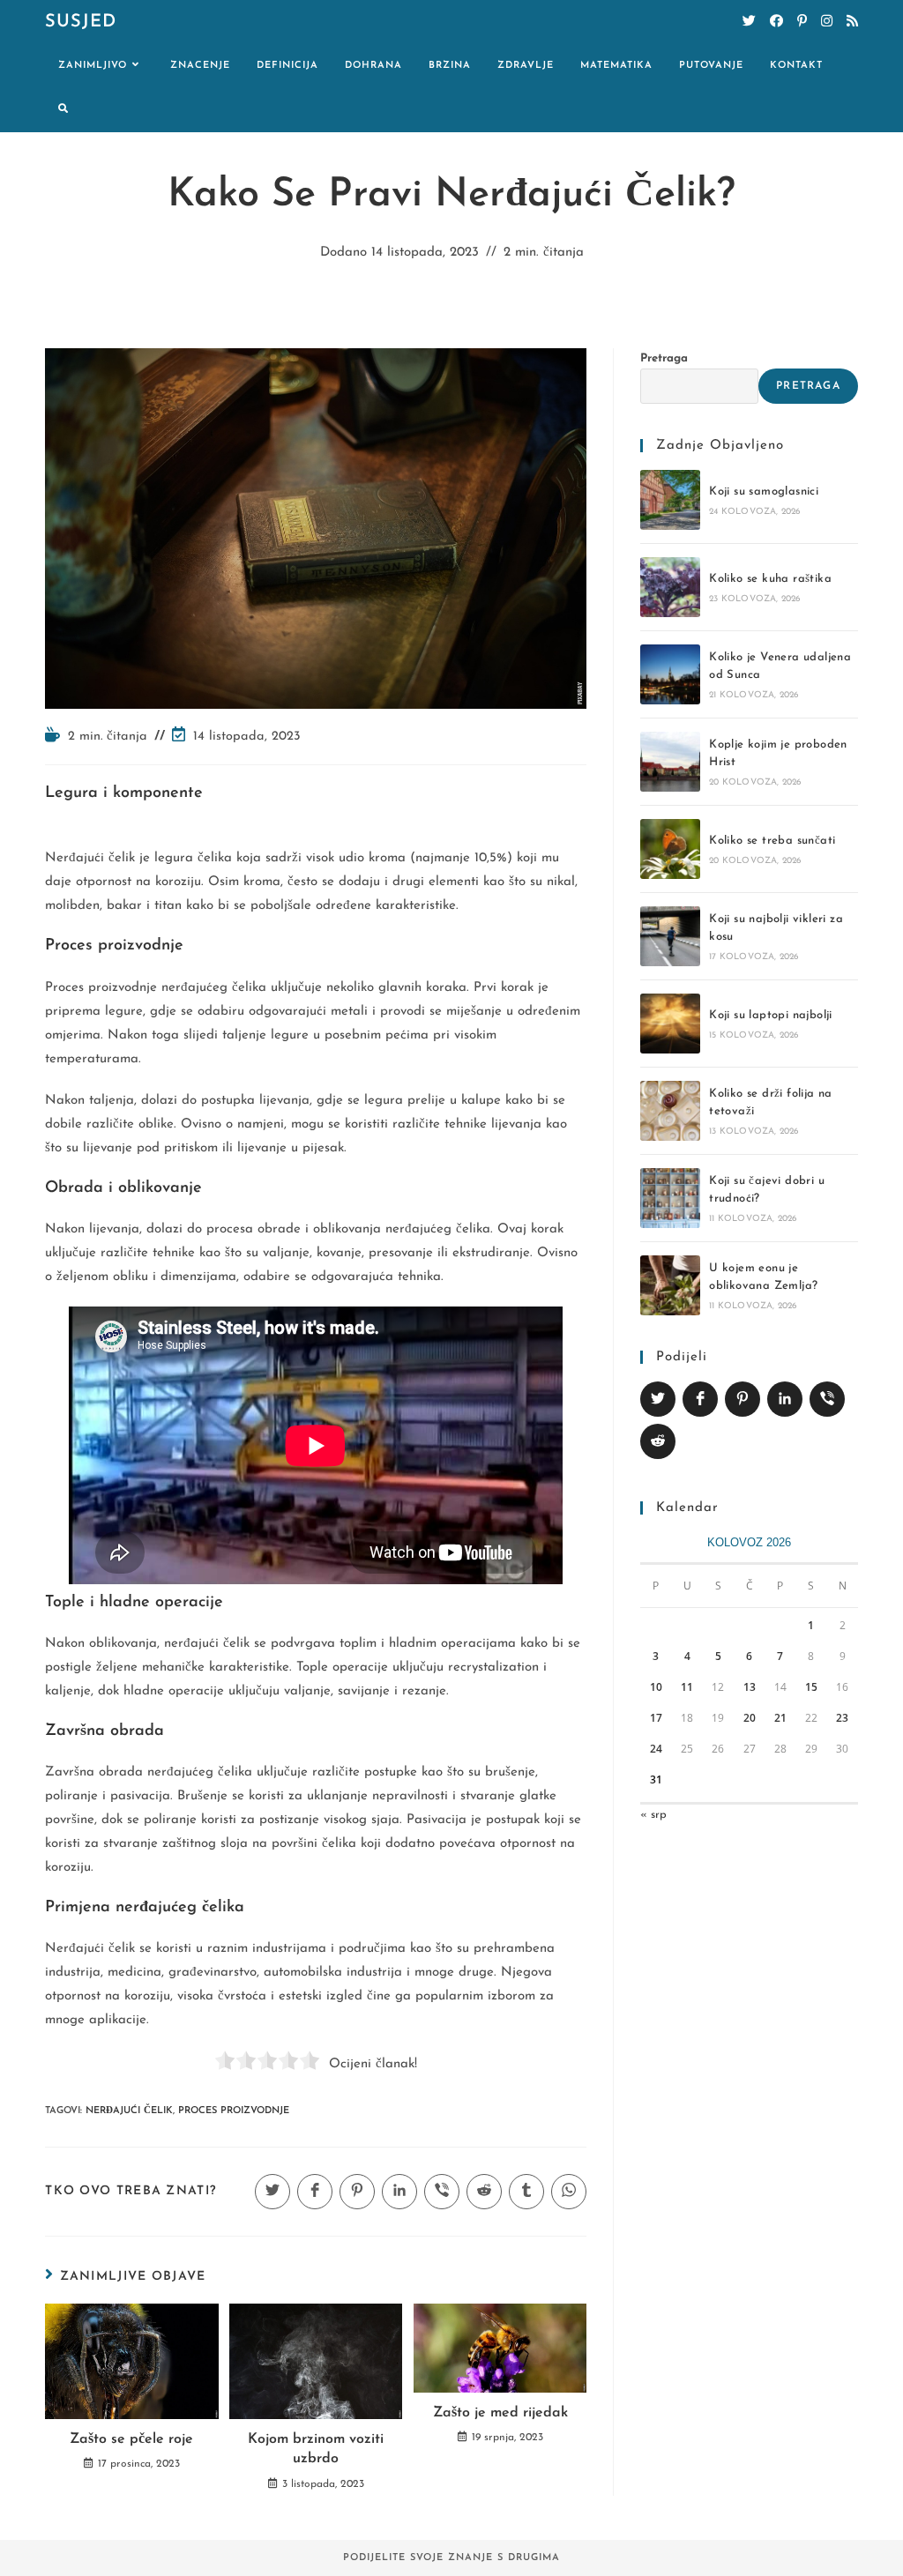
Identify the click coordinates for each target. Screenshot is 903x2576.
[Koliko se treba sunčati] (670, 849)
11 (687, 1687)
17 (656, 1718)
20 (750, 1718)
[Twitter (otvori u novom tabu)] (749, 22)
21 (780, 1718)
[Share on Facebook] (700, 1399)
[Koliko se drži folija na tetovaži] (670, 1111)
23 (842, 1718)
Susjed (81, 22)
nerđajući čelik (129, 2111)
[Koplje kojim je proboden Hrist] (670, 762)
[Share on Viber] (827, 1399)
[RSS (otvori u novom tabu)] (852, 22)
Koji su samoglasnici (764, 491)
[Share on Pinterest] (743, 1399)
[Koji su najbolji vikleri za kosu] (670, 936)
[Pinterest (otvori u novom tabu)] (802, 22)
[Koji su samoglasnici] (670, 500)
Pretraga (664, 358)
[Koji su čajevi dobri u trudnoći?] (670, 1198)
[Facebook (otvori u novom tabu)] (776, 22)
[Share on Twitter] (658, 1399)
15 (811, 1687)
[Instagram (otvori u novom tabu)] (827, 22)
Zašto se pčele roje (131, 2439)
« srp (653, 1815)
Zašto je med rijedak (500, 2413)
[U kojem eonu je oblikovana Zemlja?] (670, 1285)
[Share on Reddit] (658, 1441)
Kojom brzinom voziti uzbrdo (316, 2449)
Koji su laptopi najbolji (771, 1015)
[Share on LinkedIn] (785, 1399)
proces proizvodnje (234, 2111)
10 (656, 1687)
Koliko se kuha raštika (770, 579)
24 (656, 1749)
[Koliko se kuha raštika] (670, 587)
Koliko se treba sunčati (772, 841)
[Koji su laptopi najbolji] (670, 1024)
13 (750, 1687)
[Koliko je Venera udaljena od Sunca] (670, 674)
